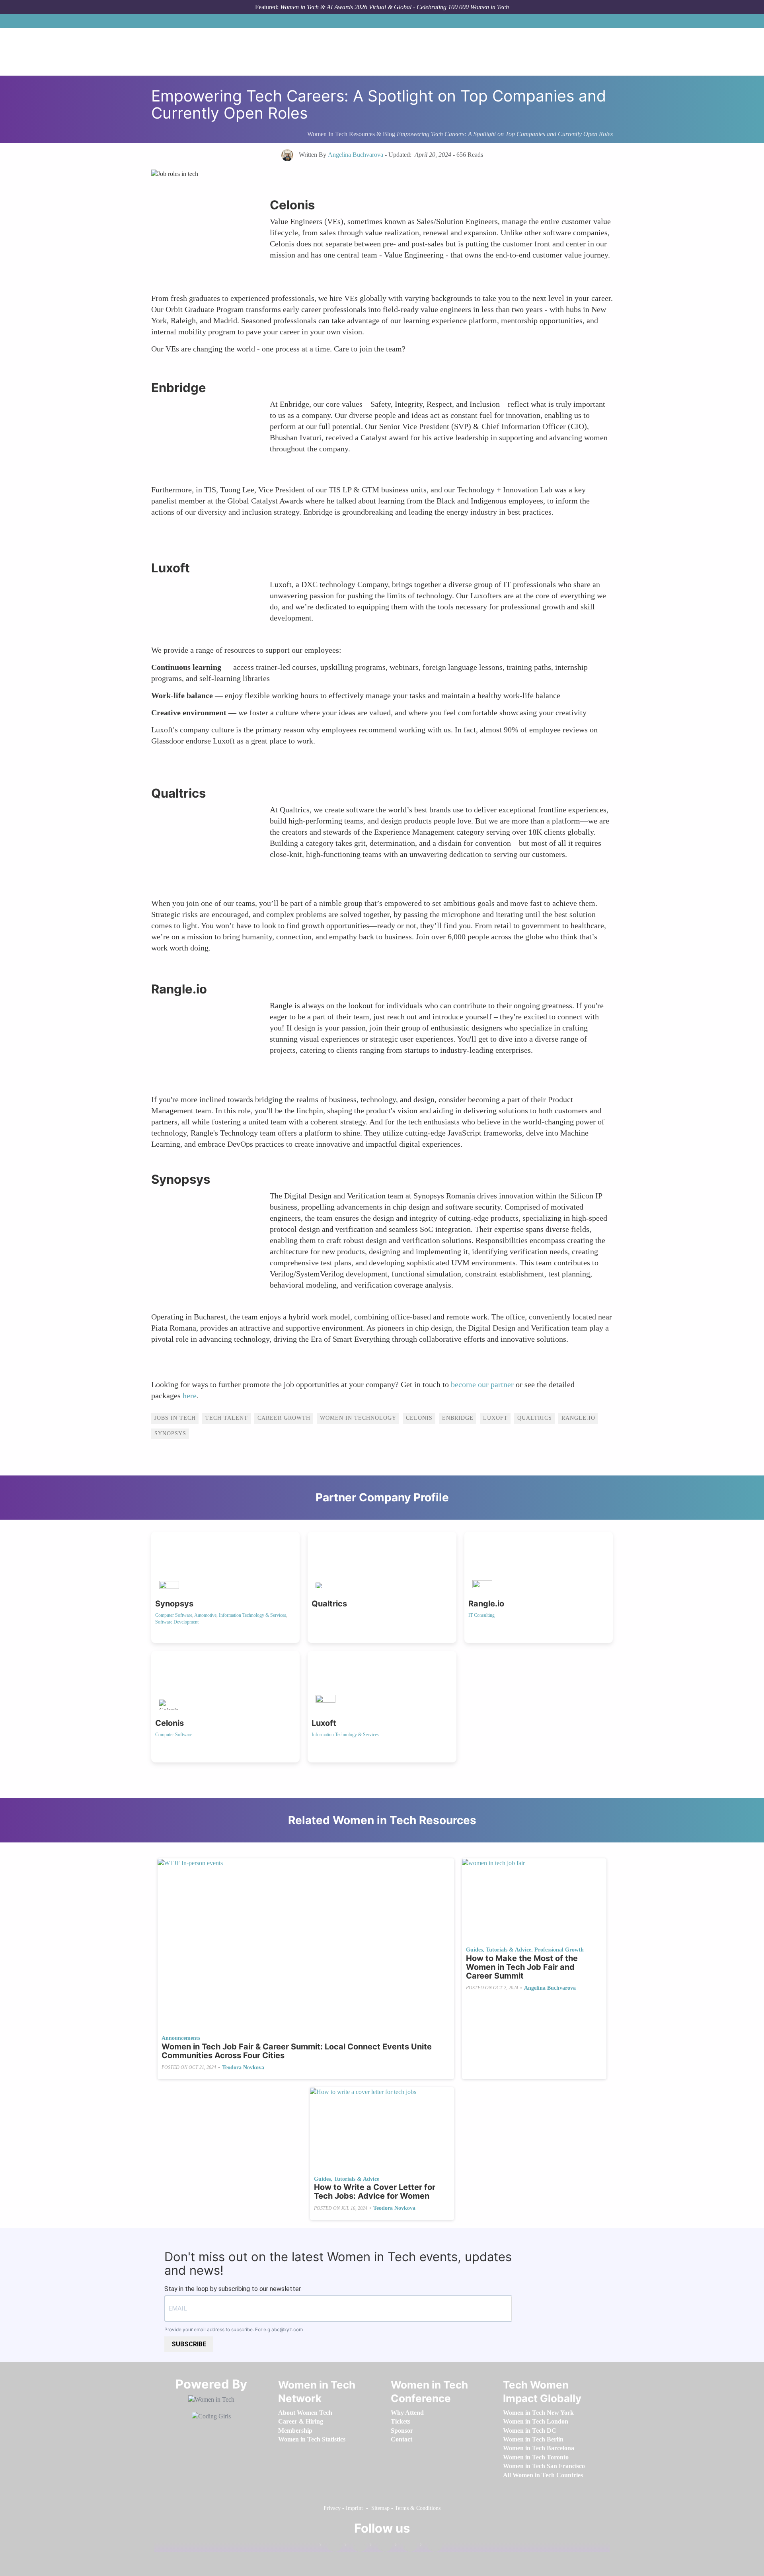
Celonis (419, 1418)
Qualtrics (535, 1418)
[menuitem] (305, 2413)
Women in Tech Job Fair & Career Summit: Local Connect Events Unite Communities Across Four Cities (297, 2051)
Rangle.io (578, 1418)
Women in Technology (358, 1418)
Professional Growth (559, 1950)
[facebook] (331, 2546)
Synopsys (170, 1433)
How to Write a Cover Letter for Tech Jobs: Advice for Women (375, 2192)
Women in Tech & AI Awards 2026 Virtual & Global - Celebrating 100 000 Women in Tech (395, 7)
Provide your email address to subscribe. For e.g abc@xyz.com (234, 2329)
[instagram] (381, 2546)
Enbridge (458, 1418)
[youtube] (431, 2546)
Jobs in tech (175, 1418)
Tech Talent (227, 1418)
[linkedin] (356, 2546)
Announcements (181, 2038)
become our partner (483, 1384)
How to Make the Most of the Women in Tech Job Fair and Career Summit (522, 1967)
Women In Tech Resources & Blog (351, 134)
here (190, 1395)
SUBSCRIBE (189, 2344)
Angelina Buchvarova (550, 1988)
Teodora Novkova (243, 2068)
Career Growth (284, 1418)
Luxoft (495, 1418)
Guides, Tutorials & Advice (499, 1950)
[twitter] (406, 2546)
